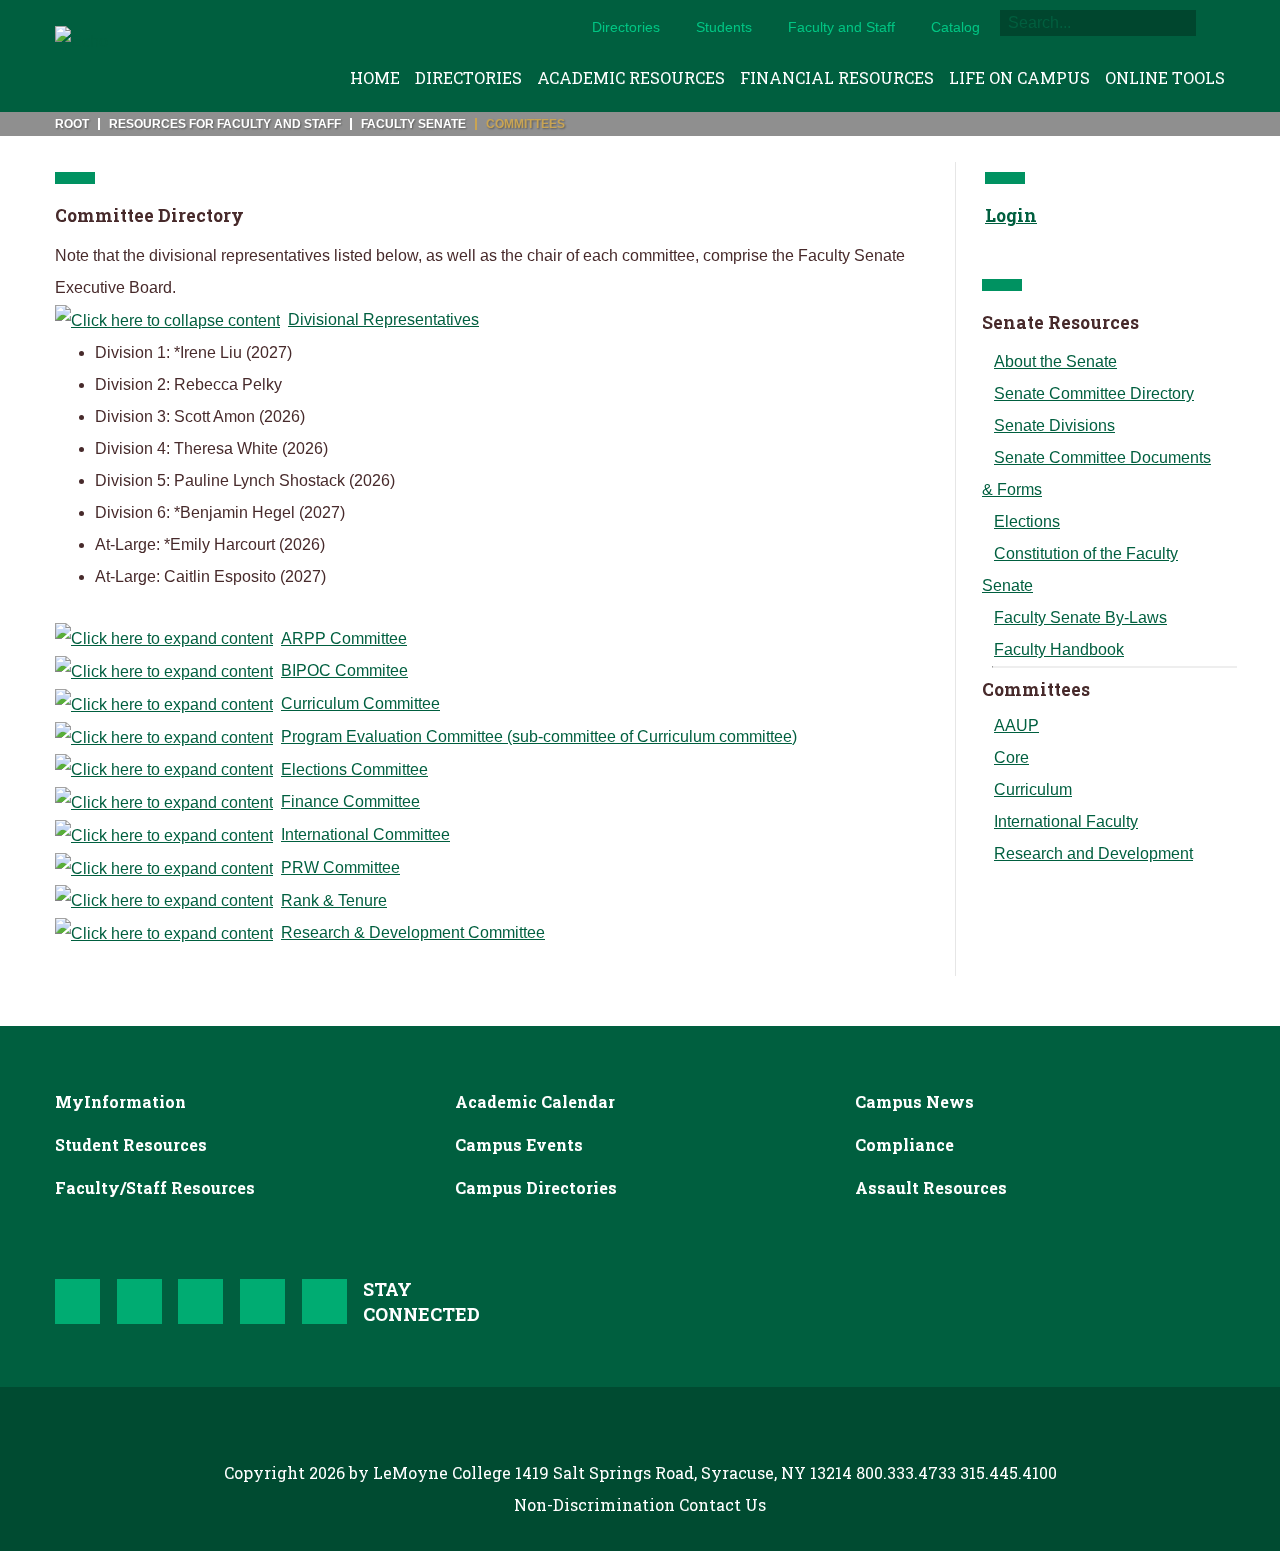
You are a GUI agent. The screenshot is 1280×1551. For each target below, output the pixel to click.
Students (724, 27)
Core (1011, 757)
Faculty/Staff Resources (155, 1187)
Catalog (955, 27)
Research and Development (1093, 853)
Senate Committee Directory (1094, 393)
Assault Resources (931, 1187)
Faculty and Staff (841, 27)
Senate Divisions (1054, 425)
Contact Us (722, 1504)
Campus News (914, 1101)
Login (1011, 215)
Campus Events (519, 1144)
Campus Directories (536, 1187)
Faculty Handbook (1059, 649)
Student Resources (131, 1144)
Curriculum (1033, 789)
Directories (626, 27)
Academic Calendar (535, 1101)
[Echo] (81, 56)
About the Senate (1055, 361)
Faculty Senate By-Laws (1080, 617)
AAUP (1016, 725)
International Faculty (1066, 821)
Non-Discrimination (594, 1504)
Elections (1027, 521)
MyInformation (120, 1101)
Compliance (904, 1144)
